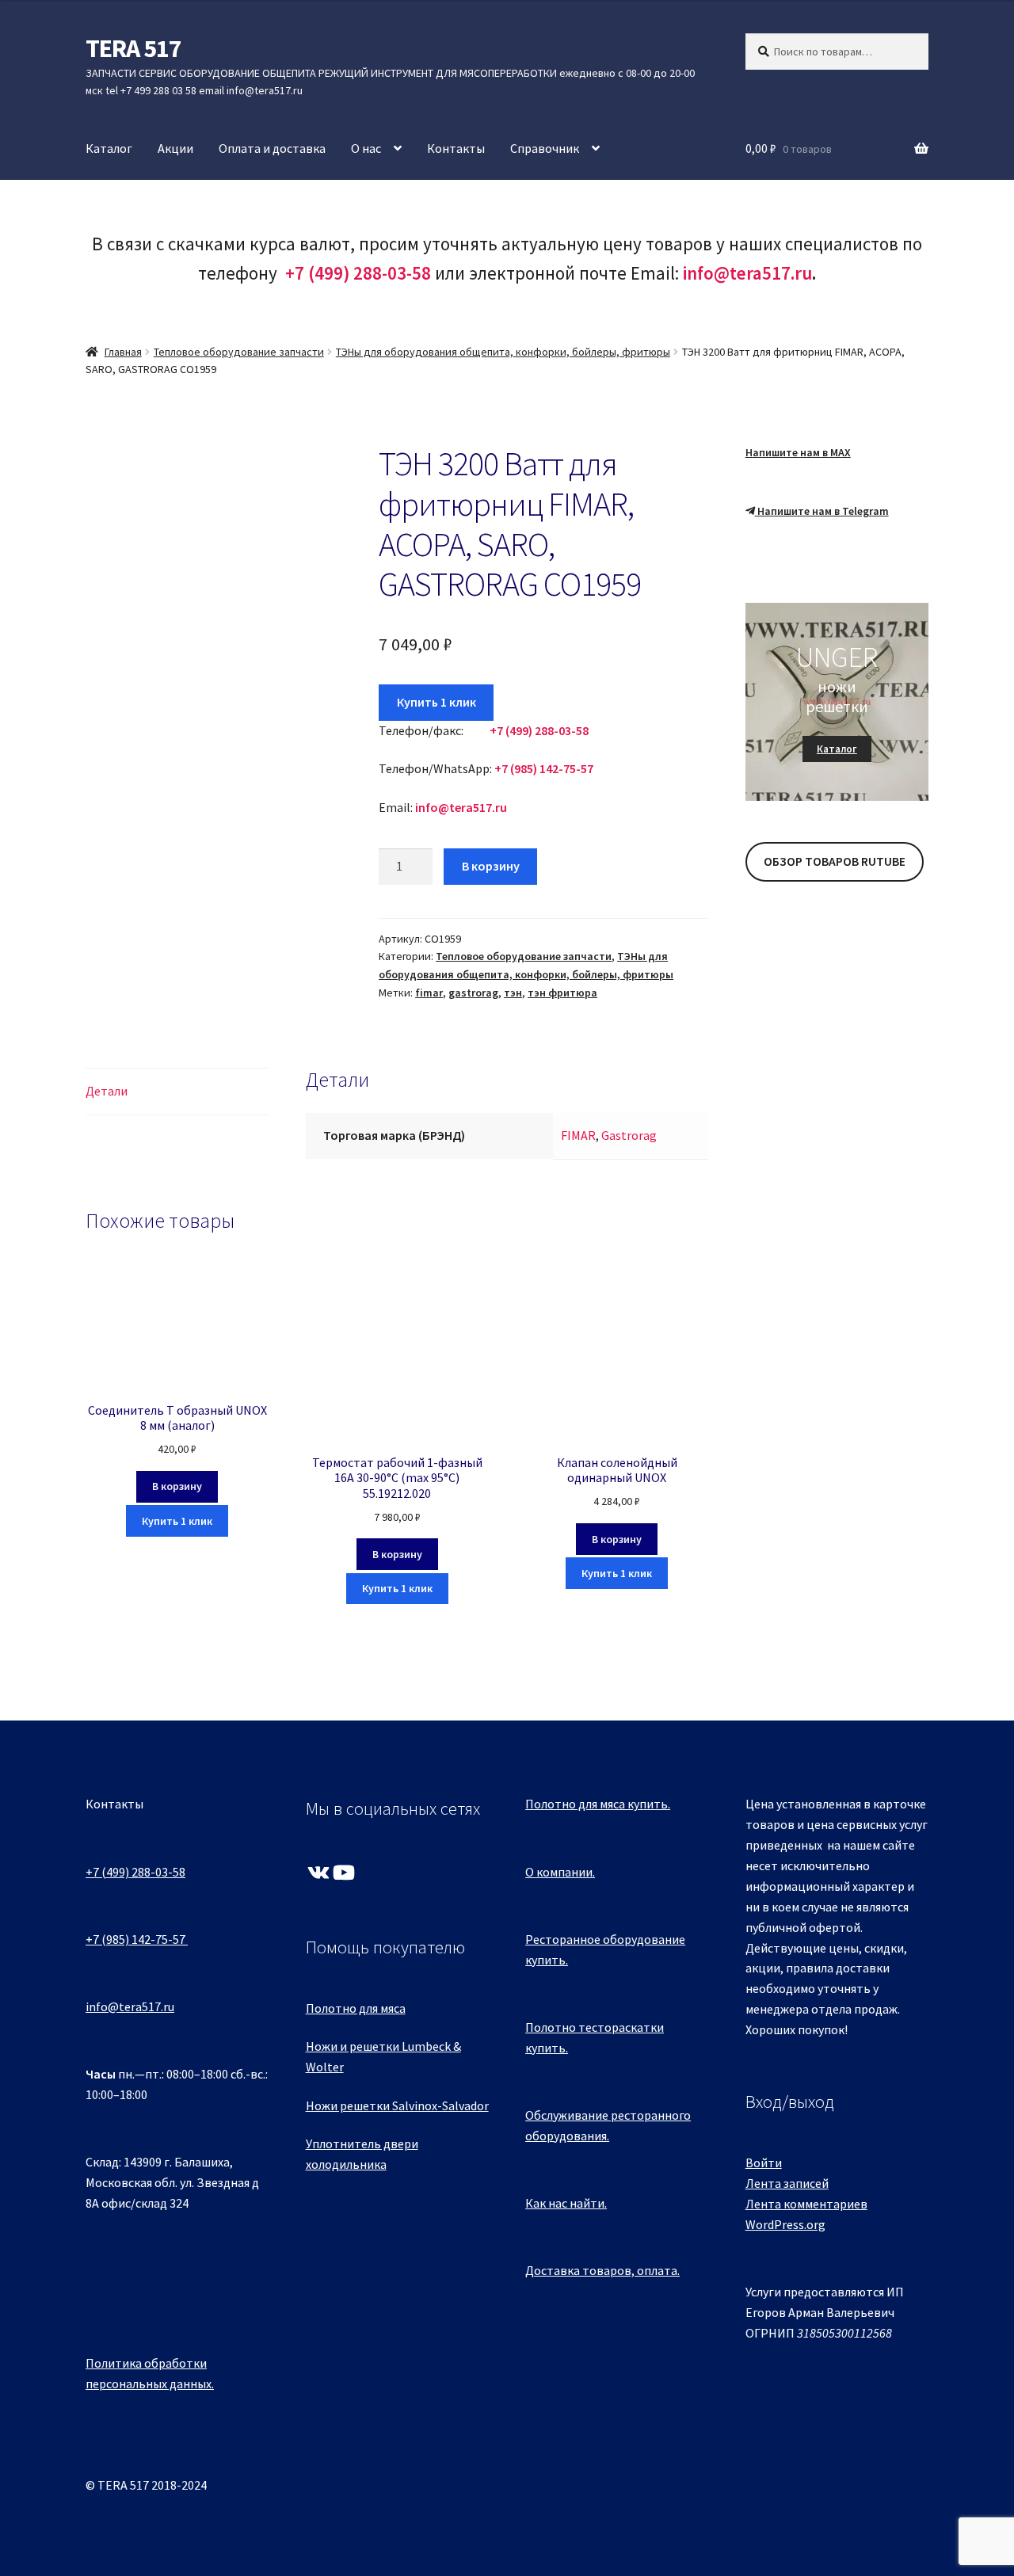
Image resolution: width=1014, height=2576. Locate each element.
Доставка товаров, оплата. (602, 2270)
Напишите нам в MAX (798, 452)
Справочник (545, 148)
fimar (429, 993)
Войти (764, 2163)
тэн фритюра (562, 993)
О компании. (560, 1872)
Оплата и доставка (272, 148)
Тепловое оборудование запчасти (239, 352)
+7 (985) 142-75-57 (135, 1939)
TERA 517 (133, 48)
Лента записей (787, 2183)
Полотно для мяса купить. (598, 1804)
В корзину (491, 866)
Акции (175, 148)
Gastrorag (629, 1135)
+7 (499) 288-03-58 (135, 1872)
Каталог (109, 148)
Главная (123, 352)
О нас (366, 148)
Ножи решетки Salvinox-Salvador (397, 2105)
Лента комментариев (806, 2204)
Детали (107, 1091)
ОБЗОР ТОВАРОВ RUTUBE (835, 861)
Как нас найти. (566, 2203)
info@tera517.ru (747, 273)
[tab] (177, 1092)
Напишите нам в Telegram (822, 511)
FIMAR (578, 1135)
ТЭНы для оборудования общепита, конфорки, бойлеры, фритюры (503, 352)
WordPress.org (785, 2224)
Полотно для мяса (356, 2008)
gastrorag (473, 993)
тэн (513, 993)
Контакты (456, 148)
